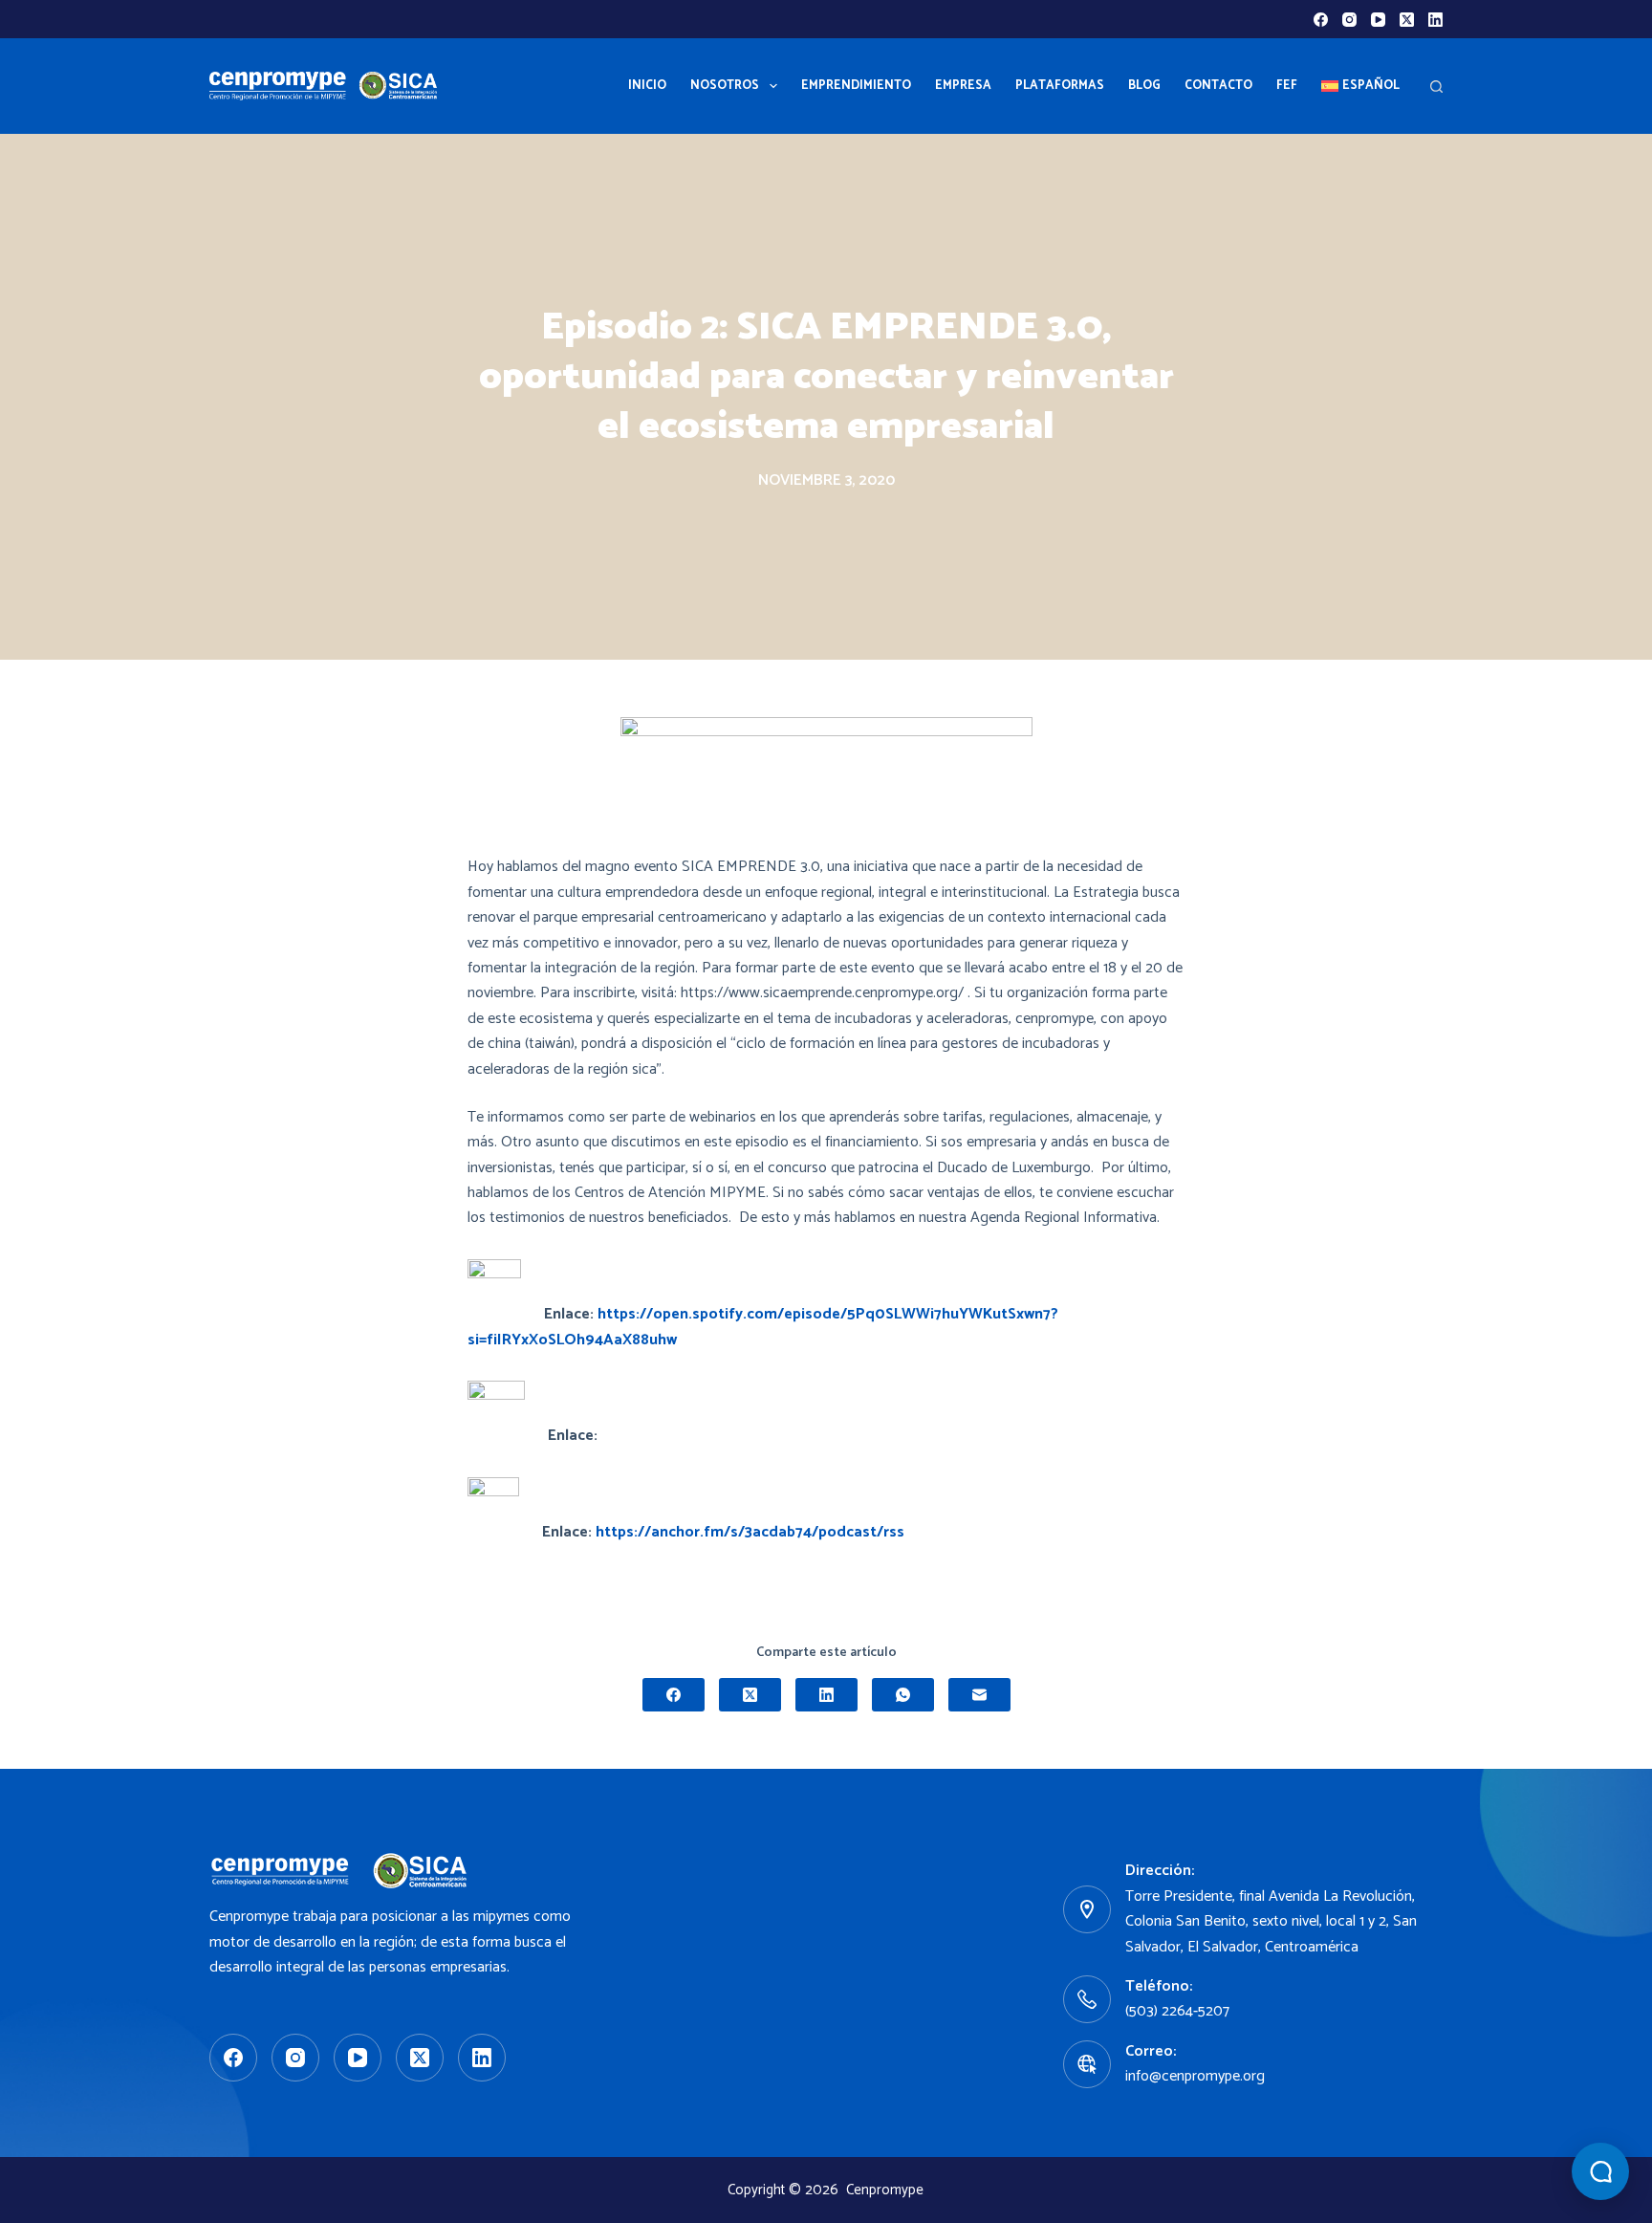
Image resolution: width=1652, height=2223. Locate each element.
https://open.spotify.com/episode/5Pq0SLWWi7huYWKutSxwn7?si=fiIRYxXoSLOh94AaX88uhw (763, 1327)
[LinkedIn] (1435, 20)
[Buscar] (1436, 87)
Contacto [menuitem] (1218, 86)
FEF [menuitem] (1287, 86)
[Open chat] (1600, 2171)
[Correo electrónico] (979, 1695)
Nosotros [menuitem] (725, 86)
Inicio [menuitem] (647, 86)
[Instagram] (1349, 20)
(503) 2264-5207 (1177, 2011)
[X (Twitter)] (1407, 20)
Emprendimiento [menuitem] (856, 86)
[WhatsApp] (903, 1695)
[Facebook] (1321, 20)
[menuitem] (1360, 86)
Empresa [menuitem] (963, 86)
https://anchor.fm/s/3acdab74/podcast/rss (750, 1532)
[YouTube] (1378, 20)
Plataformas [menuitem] (1060, 86)
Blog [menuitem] (1144, 86)
